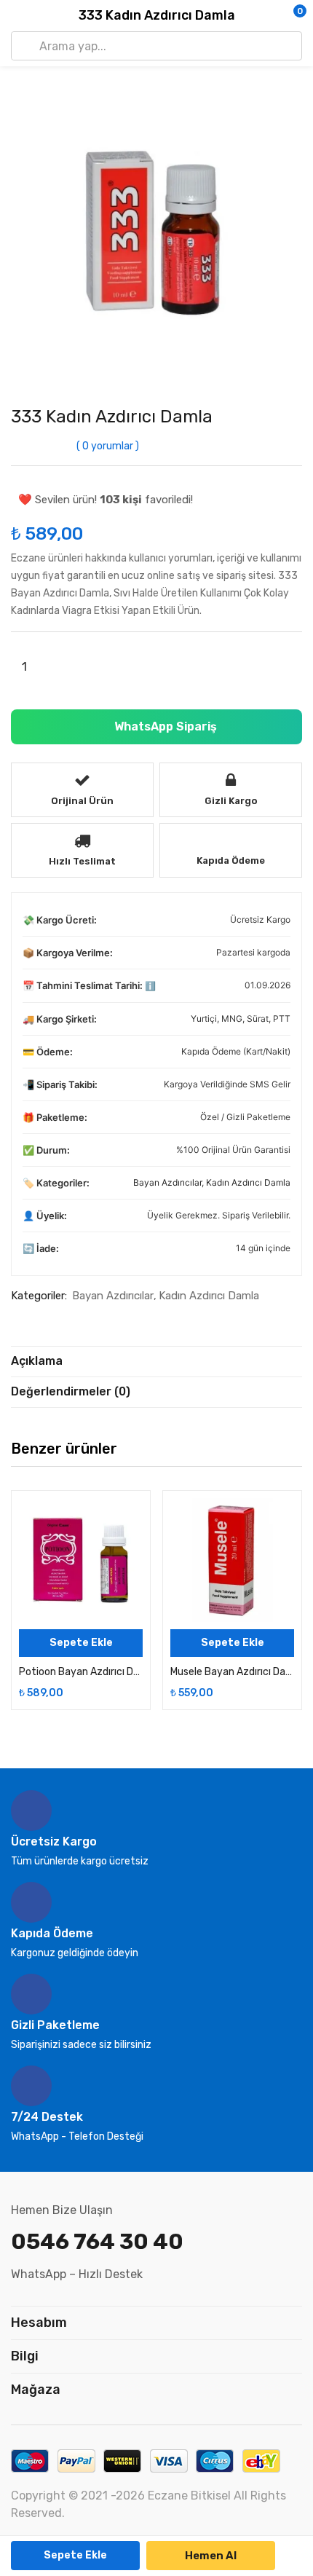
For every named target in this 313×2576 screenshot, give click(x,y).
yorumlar (108, 446)
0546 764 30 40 (97, 2242)
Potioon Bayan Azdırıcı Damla (81, 1672)
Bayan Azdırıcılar (167, 1182)
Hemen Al (211, 2556)
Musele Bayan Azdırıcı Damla (232, 1672)
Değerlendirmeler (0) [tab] (71, 1391)
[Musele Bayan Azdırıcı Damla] (232, 1560)
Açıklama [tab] (37, 1361)
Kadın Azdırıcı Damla (248, 1182)
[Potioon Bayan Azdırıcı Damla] (81, 1560)
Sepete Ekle (75, 2555)
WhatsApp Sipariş (164, 726)
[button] (273, 16)
